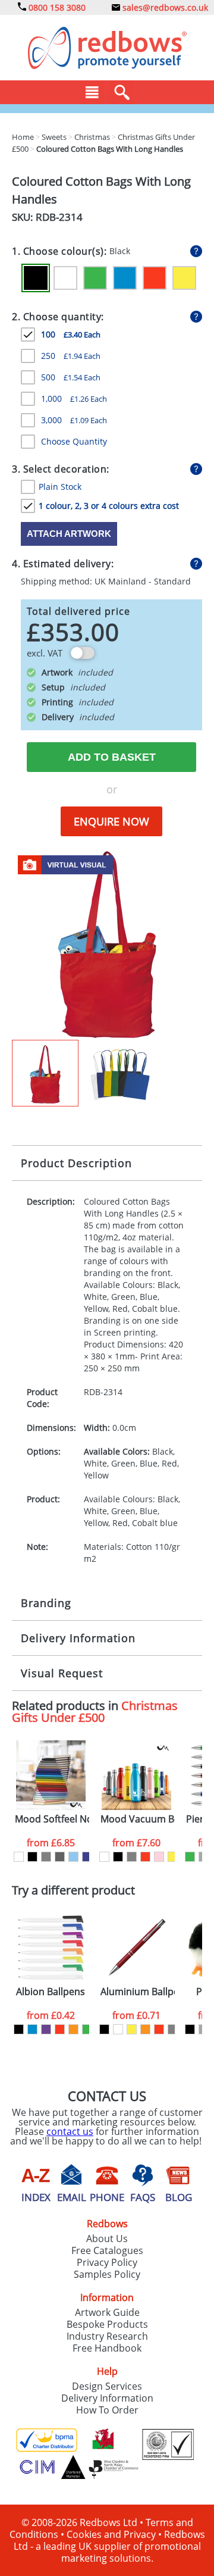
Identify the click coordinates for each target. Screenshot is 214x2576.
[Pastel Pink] (159, 1857)
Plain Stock (60, 487)
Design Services (107, 2386)
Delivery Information (78, 1638)
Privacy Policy (107, 2262)
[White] (65, 278)
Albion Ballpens (51, 1992)
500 (71, 377)
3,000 (74, 420)
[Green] (95, 278)
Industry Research (107, 2336)
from (51, 1843)
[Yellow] (184, 278)
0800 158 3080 (56, 7)
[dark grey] (60, 1857)
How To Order (107, 2410)
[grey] (46, 1857)
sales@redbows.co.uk (164, 7)
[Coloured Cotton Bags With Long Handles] (107, 943)
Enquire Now (111, 821)
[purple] (46, 2029)
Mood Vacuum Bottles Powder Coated (138, 1819)
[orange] (73, 2029)
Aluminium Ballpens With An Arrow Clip (138, 1992)
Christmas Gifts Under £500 (95, 1711)
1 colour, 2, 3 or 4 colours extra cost (109, 506)
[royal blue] (87, 1857)
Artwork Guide (107, 2312)
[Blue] (125, 278)
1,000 (74, 398)
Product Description (76, 1163)
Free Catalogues (107, 2250)
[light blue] (73, 1857)
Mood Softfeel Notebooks (52, 1819)
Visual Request (62, 1673)
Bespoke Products (107, 2324)
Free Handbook (107, 2348)
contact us (70, 2131)
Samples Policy (107, 2274)
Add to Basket (112, 757)
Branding (46, 1603)
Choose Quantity (74, 441)
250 (71, 356)
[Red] (155, 278)
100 (71, 334)
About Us (107, 2239)
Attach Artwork (69, 534)
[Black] (36, 278)
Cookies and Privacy (111, 2534)
